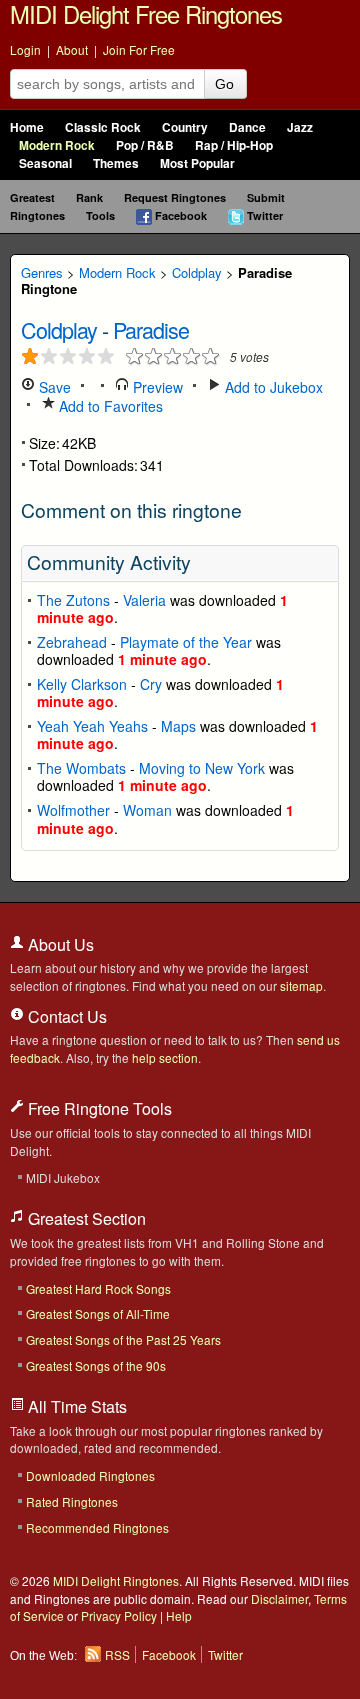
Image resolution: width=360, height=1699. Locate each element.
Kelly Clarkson (82, 684)
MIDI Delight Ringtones (116, 1580)
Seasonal (45, 163)
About (72, 49)
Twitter (265, 215)
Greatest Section (85, 1218)
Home (27, 127)
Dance (247, 127)
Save (53, 387)
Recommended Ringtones (97, 1527)
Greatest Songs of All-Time (98, 1313)
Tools (100, 215)
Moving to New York (202, 768)
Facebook (181, 215)
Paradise (151, 329)
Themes (116, 163)
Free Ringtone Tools (98, 1108)
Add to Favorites (109, 406)
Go (224, 84)
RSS (117, 1654)
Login (25, 49)
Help (179, 1615)
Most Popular (197, 163)
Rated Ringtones (72, 1501)
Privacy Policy (119, 1615)
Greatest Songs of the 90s (96, 1365)
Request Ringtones (175, 197)
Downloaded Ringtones (90, 1475)
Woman (147, 810)
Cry (151, 684)
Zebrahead (72, 642)
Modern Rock (57, 145)
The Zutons (73, 600)
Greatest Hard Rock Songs (98, 1288)
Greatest (32, 197)
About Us (59, 944)
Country (185, 127)
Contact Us (65, 1016)
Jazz (300, 127)
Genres (42, 272)
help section (165, 1057)
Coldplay (197, 272)
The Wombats (81, 768)
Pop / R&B (145, 145)
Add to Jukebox (272, 387)
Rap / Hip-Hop (234, 145)
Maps (178, 726)
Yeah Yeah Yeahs (92, 726)
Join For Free (139, 49)
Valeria (144, 600)
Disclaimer (279, 1598)
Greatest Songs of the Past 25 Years (123, 1339)
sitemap (301, 985)
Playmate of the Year (186, 642)
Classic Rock (103, 127)
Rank (89, 197)
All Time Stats (75, 1406)
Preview (156, 387)
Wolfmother (73, 810)
